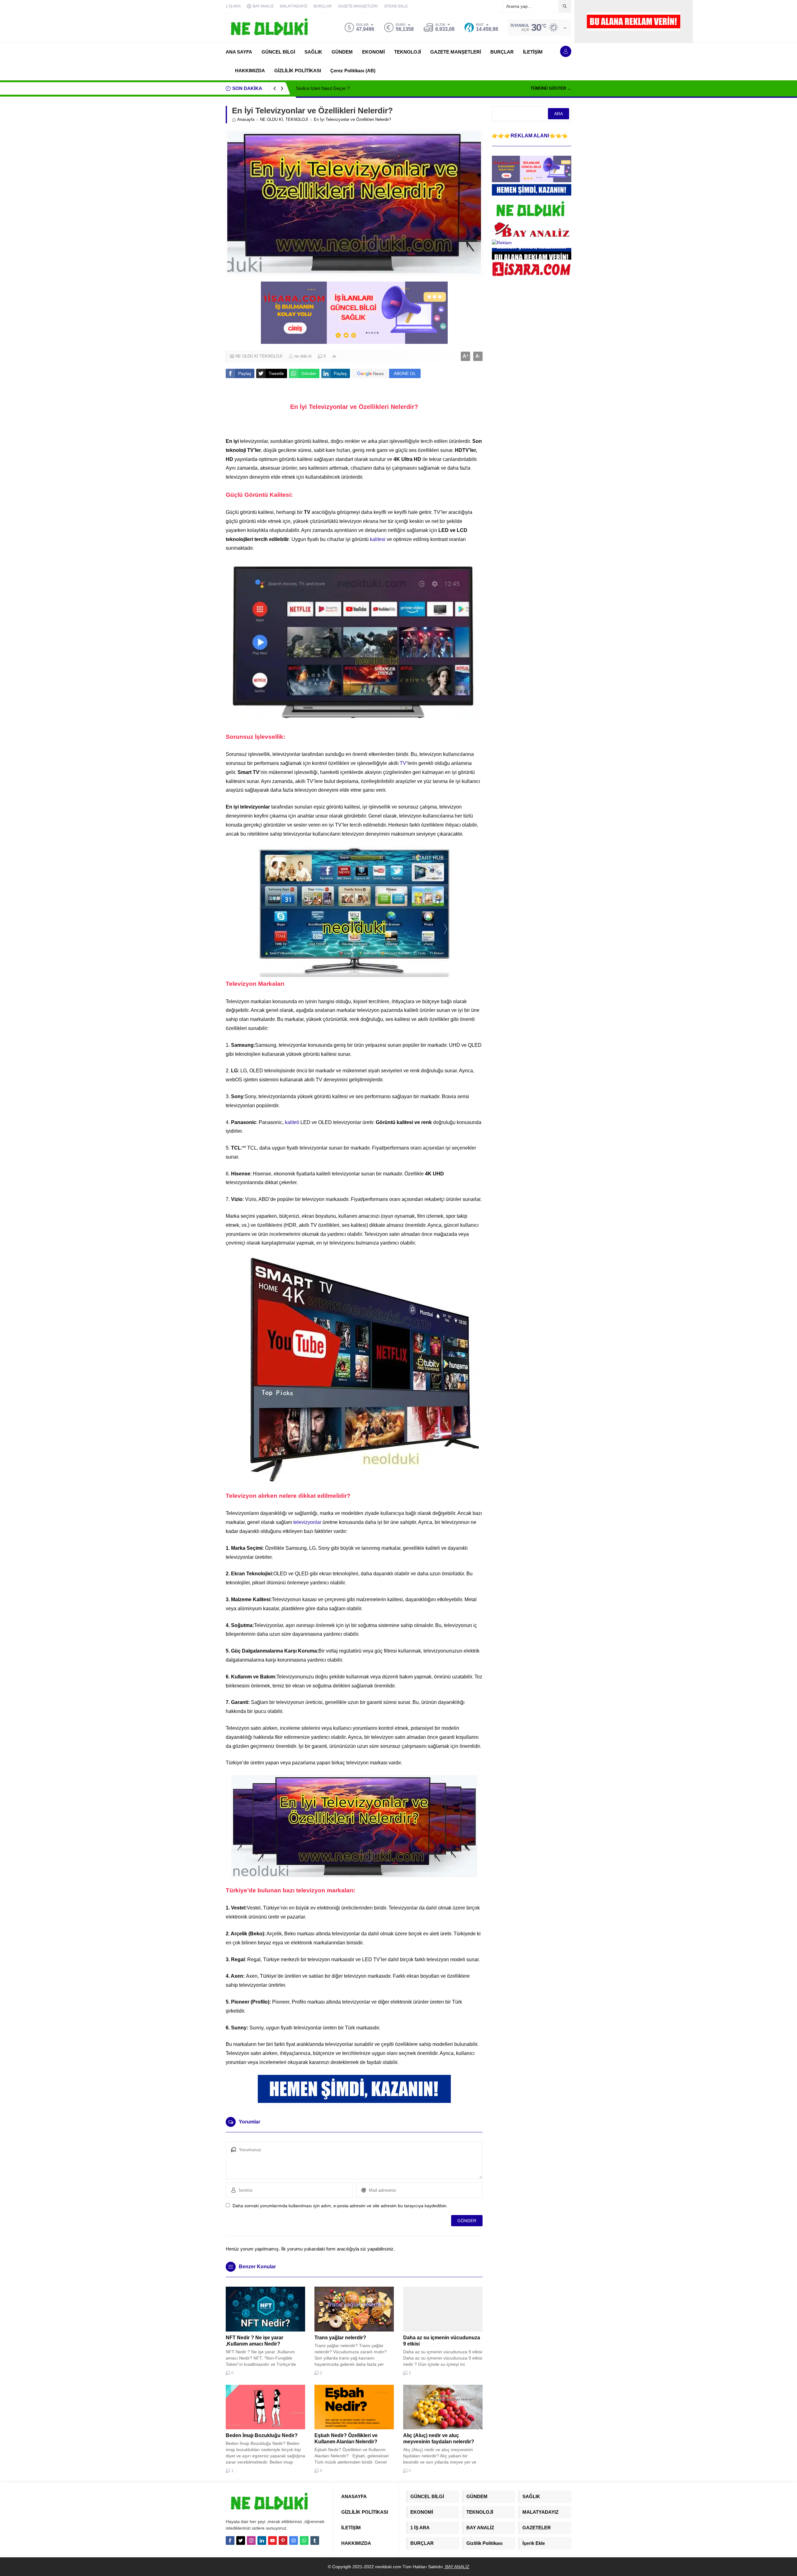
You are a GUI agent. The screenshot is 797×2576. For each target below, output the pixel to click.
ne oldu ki (303, 356)
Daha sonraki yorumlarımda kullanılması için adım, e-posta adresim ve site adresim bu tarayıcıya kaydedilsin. (340, 2206)
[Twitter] (241, 2540)
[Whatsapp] (304, 2540)
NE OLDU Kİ (271, 119)
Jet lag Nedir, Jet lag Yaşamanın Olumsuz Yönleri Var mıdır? (357, 88)
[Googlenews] (294, 2540)
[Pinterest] (283, 2540)
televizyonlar (307, 1522)
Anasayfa (246, 119)
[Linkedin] (262, 2540)
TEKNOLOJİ (297, 119)
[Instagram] (251, 2540)
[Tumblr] (315, 2540)
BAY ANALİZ (457, 2567)
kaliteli (292, 1122)
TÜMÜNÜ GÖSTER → (551, 88)
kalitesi (378, 539)
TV (403, 763)
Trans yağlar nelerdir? (340, 2338)
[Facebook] (230, 2540)
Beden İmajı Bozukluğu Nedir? (262, 2435)
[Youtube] (272, 2540)
